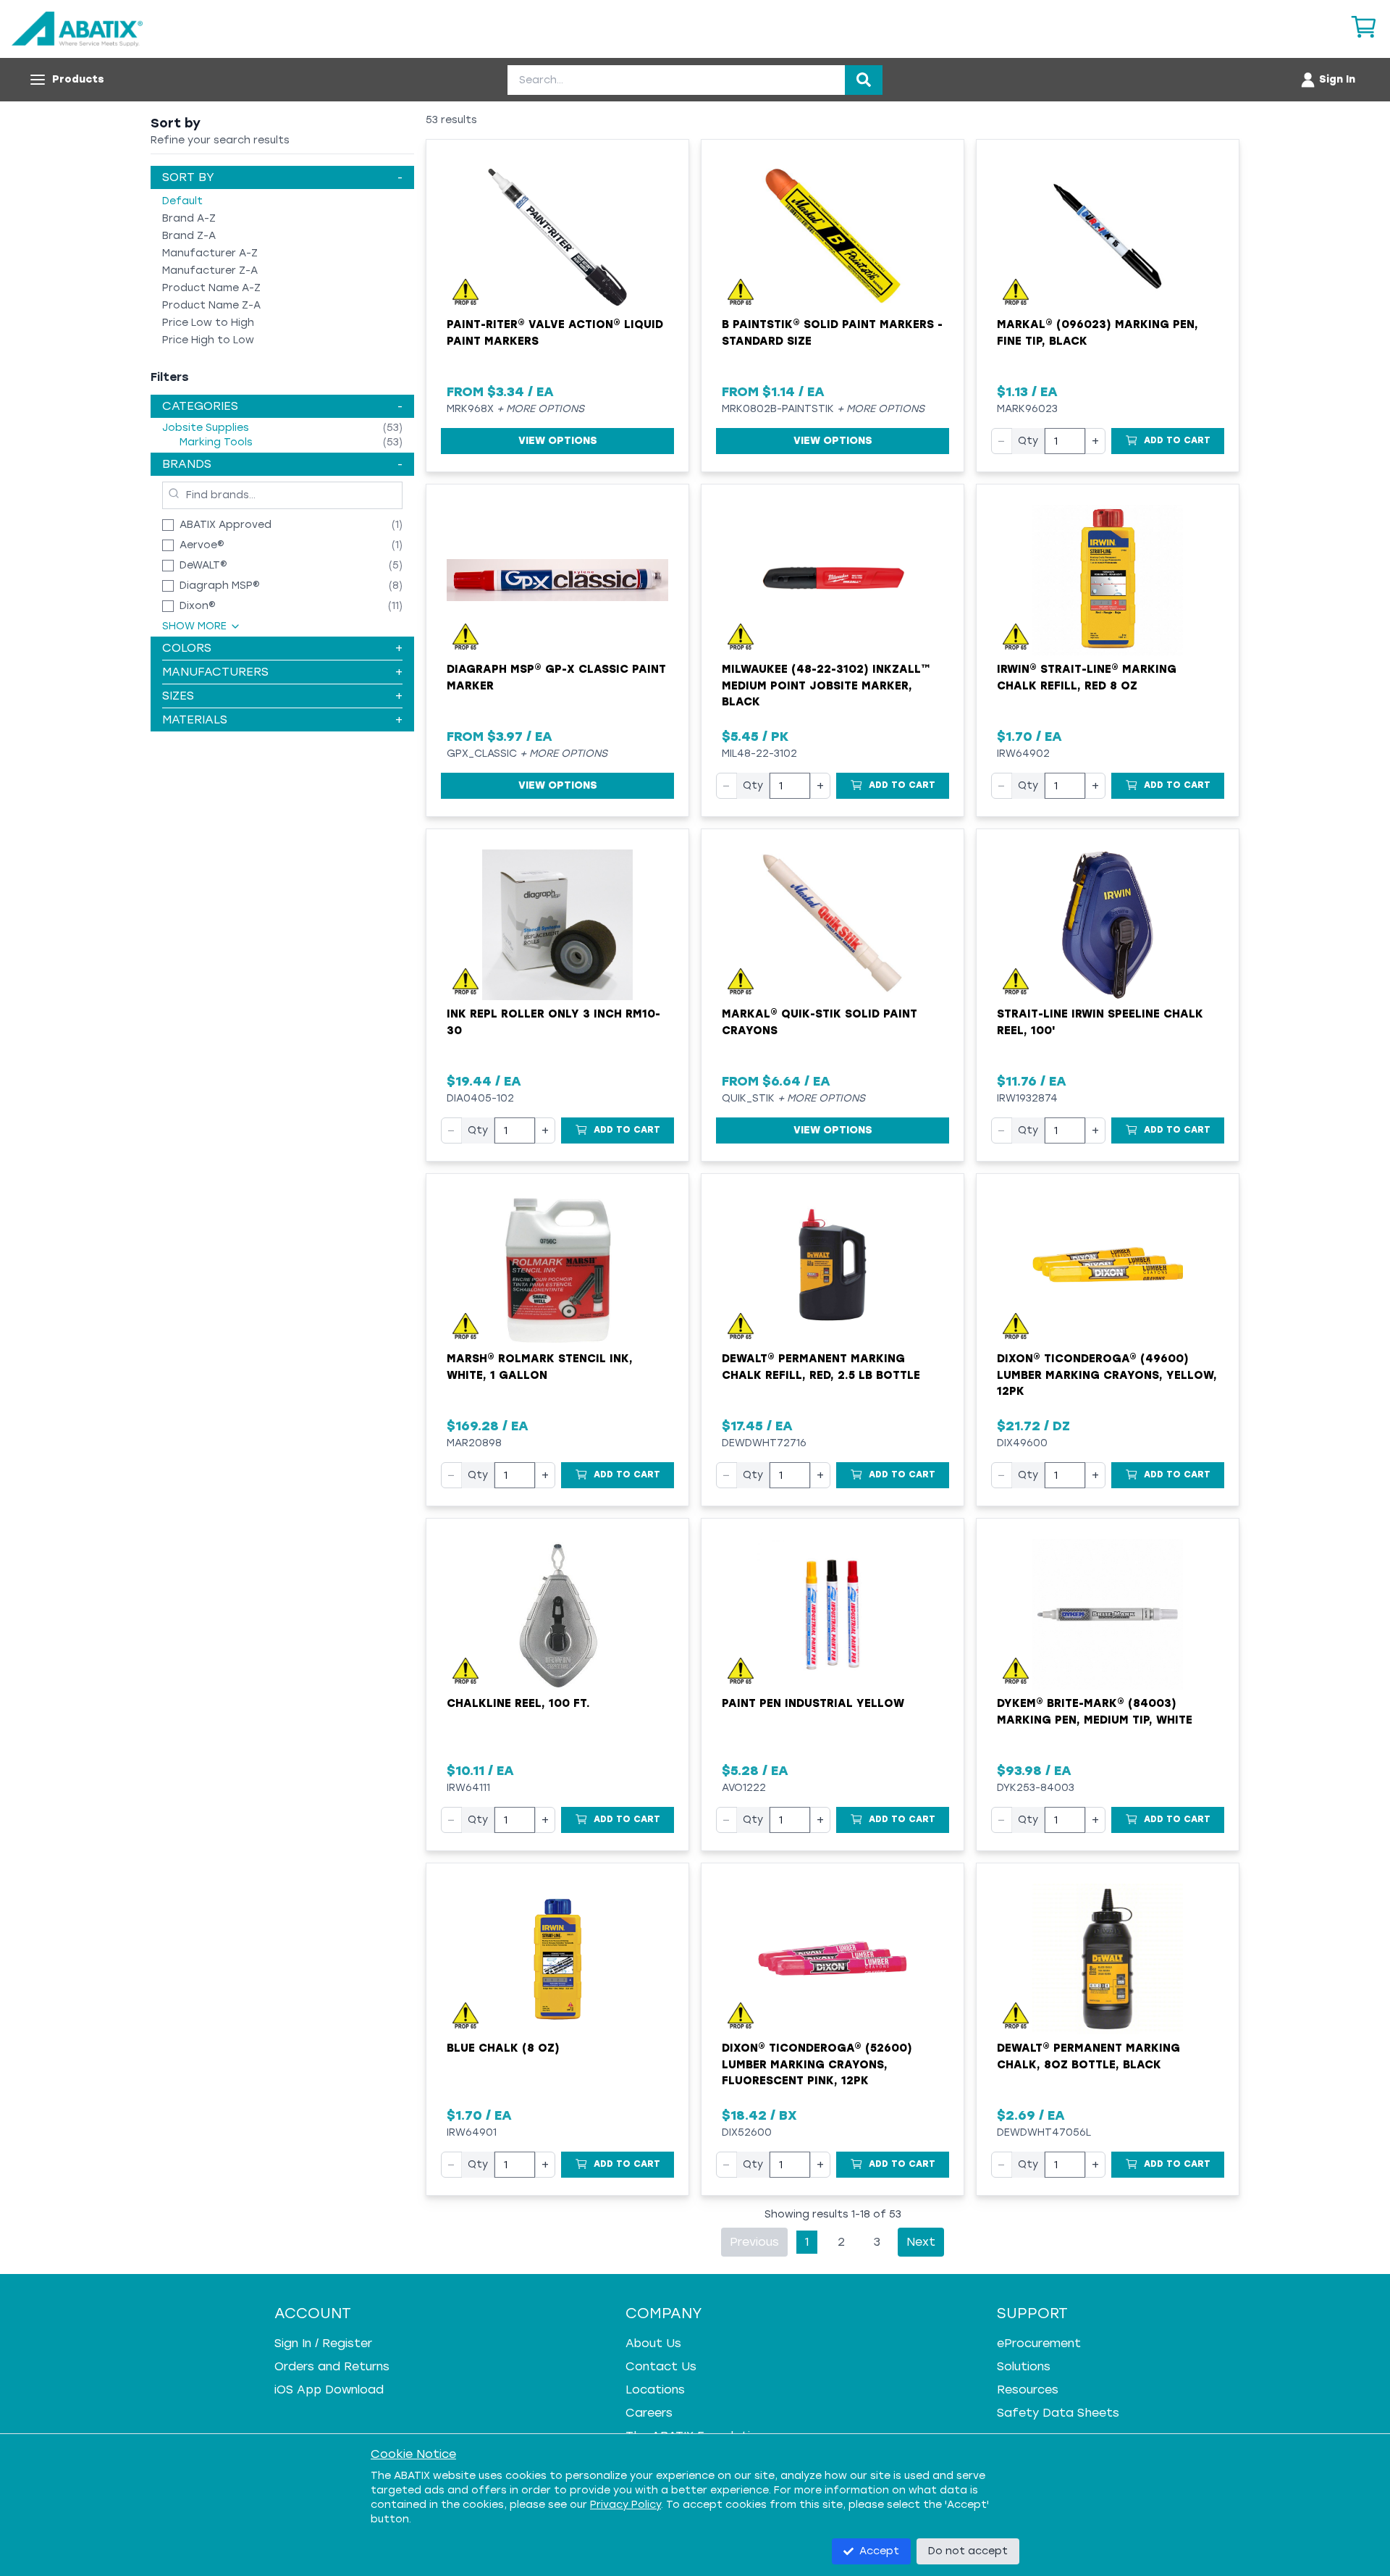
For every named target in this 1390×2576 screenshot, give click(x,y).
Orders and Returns (332, 2366)
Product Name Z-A (211, 305)
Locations (655, 2390)
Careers (649, 2413)
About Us (653, 2343)
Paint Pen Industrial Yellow (813, 1703)
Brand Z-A (189, 236)
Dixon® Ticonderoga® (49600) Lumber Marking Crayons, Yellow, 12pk (1107, 1375)
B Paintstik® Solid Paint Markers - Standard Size (832, 333)
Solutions (1024, 2366)
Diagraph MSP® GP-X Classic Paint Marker (556, 677)
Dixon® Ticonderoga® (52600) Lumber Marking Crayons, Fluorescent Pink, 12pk (817, 2064)
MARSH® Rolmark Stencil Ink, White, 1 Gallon (540, 1367)
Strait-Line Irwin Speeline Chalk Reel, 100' (1100, 1022)
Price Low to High (208, 323)
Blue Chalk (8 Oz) (503, 2048)
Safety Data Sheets (1058, 2413)
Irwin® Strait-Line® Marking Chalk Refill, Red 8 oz (1087, 677)
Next (921, 2242)
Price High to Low (208, 340)
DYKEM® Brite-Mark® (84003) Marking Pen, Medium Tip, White (1095, 1712)
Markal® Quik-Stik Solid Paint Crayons (820, 1022)
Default (182, 201)
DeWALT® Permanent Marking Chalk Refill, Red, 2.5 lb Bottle (821, 1367)
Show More (194, 626)
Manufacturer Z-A (210, 270)
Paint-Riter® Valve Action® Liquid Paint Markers (555, 333)
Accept (879, 2551)
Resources (1028, 2390)
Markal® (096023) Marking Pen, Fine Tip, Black (1098, 333)
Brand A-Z (189, 218)
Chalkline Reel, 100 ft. (518, 1703)
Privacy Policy (625, 2505)
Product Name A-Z (211, 288)
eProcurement (1039, 2343)
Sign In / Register (323, 2343)
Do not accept (968, 2551)
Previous (754, 2242)
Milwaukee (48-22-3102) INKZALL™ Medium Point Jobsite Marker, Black (826, 685)
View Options (558, 441)
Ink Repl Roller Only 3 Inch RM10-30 (553, 1022)
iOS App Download (329, 2390)
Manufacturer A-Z (210, 253)
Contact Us (661, 2366)
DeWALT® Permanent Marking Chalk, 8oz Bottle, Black (1088, 2056)
